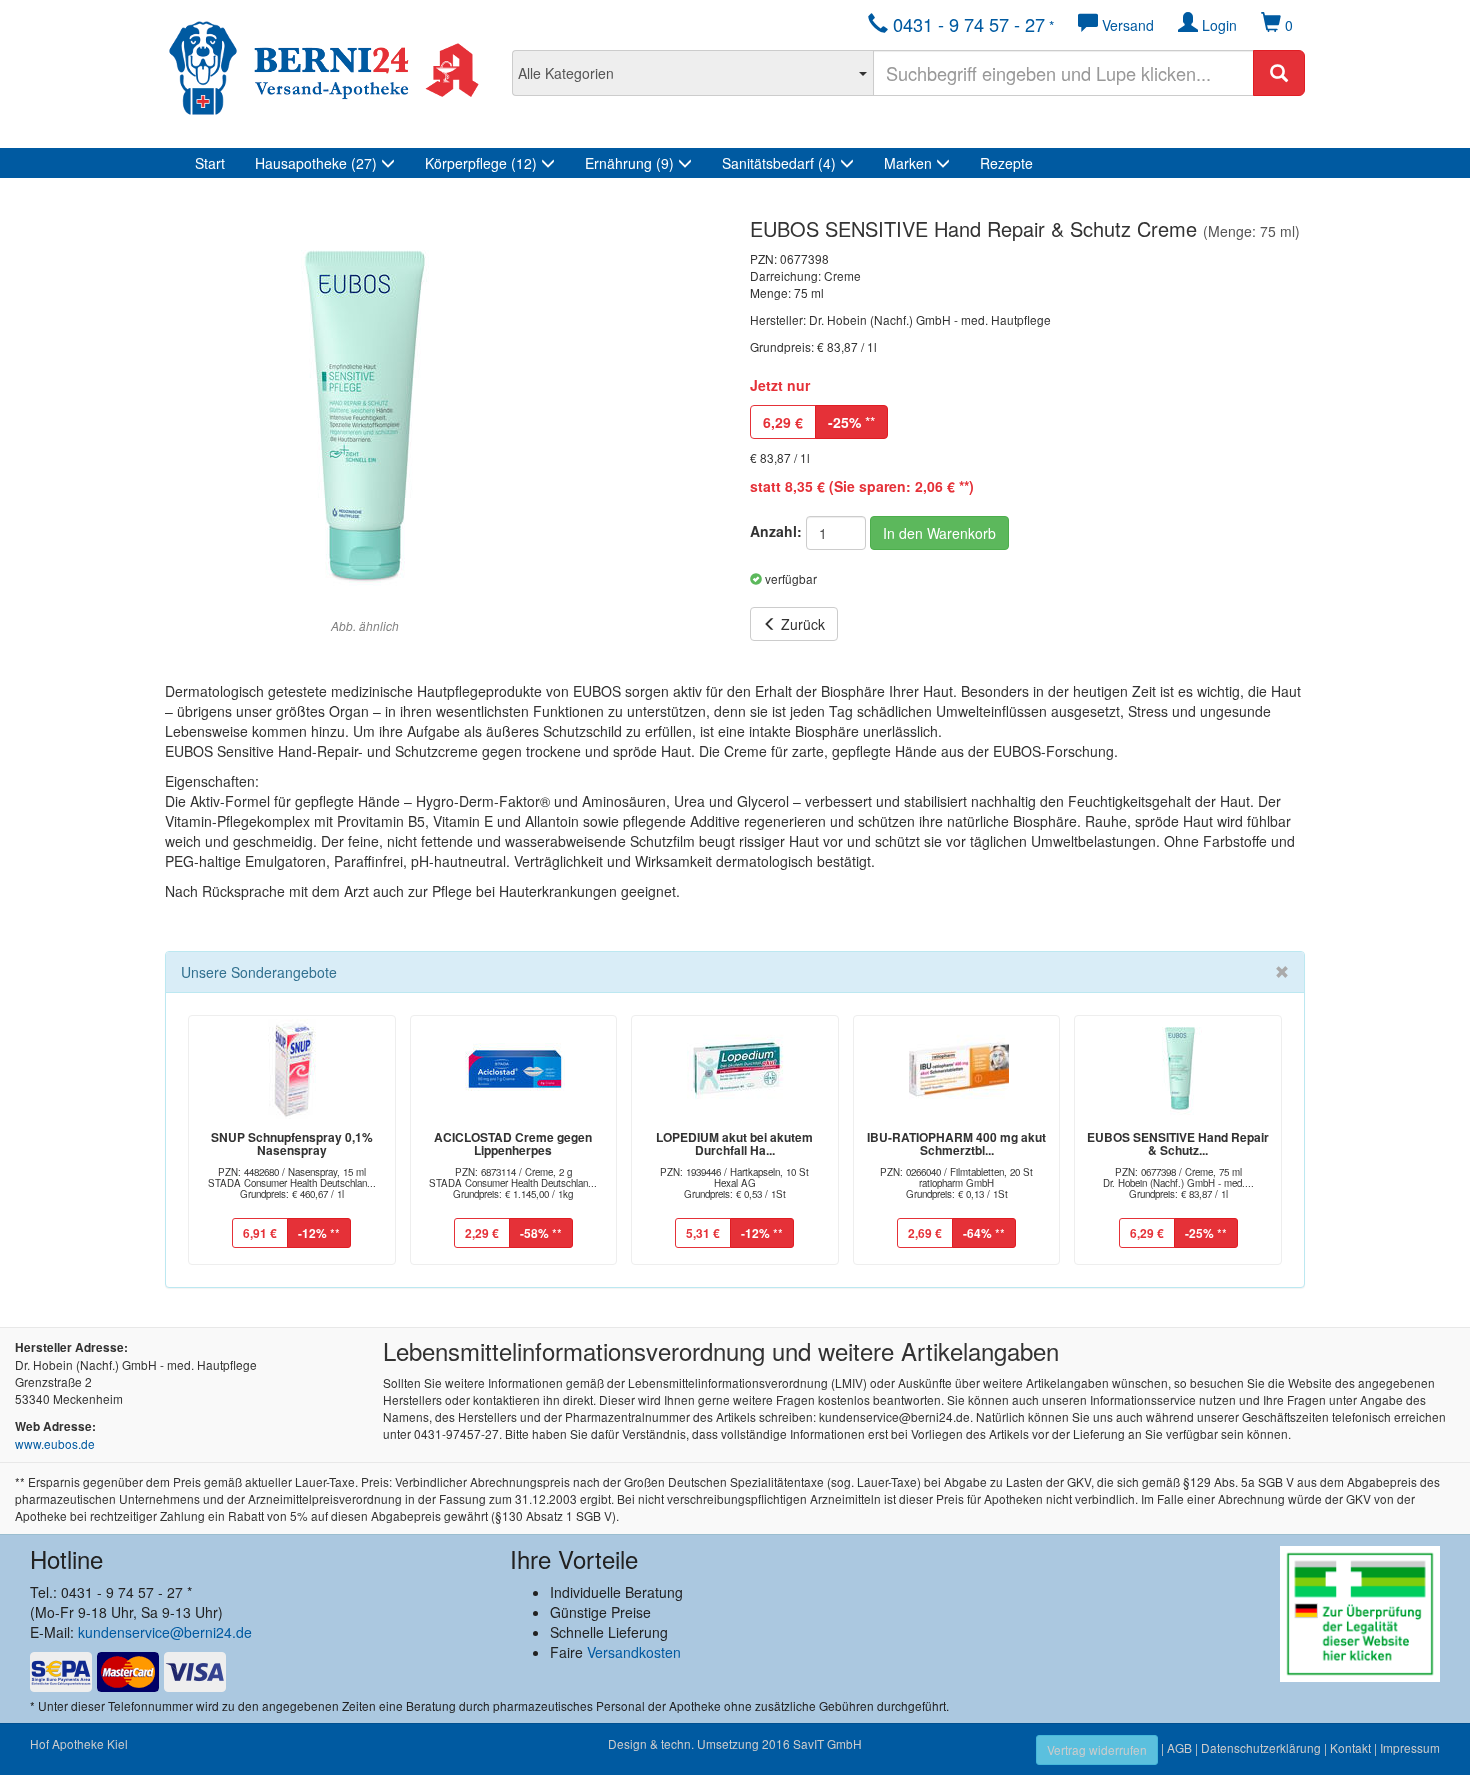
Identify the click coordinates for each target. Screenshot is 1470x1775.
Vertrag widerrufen (1097, 1749)
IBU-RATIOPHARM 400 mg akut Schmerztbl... (956, 1143)
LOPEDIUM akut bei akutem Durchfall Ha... (734, 1143)
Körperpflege (481, 163)
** (851, 422)
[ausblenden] (1282, 972)
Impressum (1410, 1747)
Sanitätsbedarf (779, 163)
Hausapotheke (316, 163)
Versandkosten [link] (634, 1652)
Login (1217, 25)
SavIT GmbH (827, 1743)
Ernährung (629, 163)
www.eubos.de (55, 1443)
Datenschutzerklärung (1261, 1747)
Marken (910, 163)
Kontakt (1350, 1747)
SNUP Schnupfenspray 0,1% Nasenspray (292, 1143)
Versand (1126, 25)
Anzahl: (776, 531)
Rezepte (1006, 163)
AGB (1179, 1747)
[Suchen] (1279, 73)
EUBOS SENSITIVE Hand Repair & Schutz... (1178, 1143)
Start (210, 163)
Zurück (801, 624)
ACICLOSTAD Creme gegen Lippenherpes (513, 1143)
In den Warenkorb (939, 533)
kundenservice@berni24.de (165, 1632)
